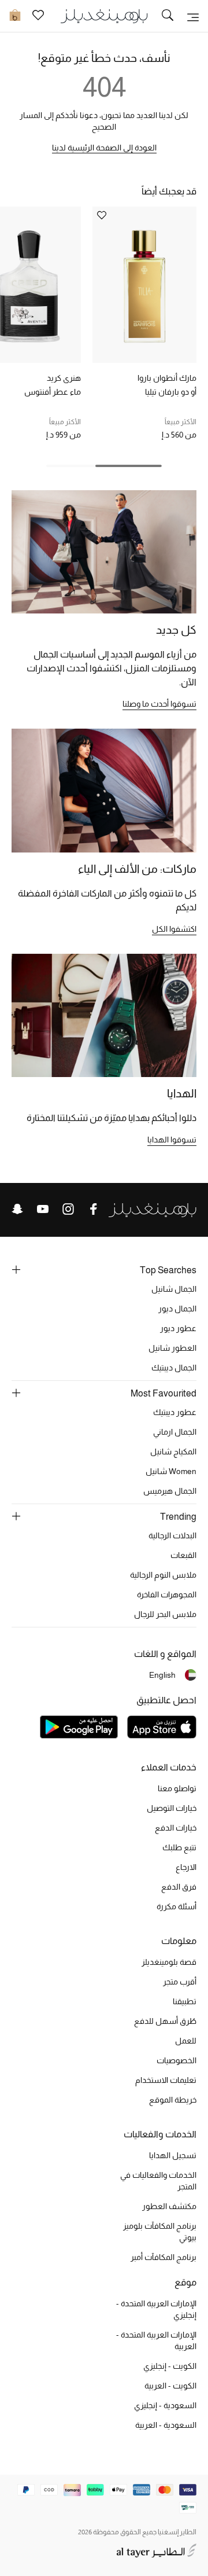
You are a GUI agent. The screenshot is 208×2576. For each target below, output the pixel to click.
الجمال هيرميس (170, 1491)
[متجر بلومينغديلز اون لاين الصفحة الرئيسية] (104, 15)
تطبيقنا (185, 2001)
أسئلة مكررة (177, 1906)
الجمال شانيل (174, 1289)
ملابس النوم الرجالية (163, 1575)
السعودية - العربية (166, 2425)
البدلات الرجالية (172, 1535)
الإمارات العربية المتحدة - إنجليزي (156, 2309)
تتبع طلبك (179, 1847)
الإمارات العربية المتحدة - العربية (156, 2340)
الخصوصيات (177, 2060)
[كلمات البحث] (168, 16)
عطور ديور (178, 1328)
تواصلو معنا (177, 1788)
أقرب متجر (180, 1982)
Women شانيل (171, 1471)
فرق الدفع (179, 1887)
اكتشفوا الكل (174, 929)
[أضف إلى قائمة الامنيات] (102, 216)
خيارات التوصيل (172, 1808)
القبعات (183, 1555)
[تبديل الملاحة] (193, 16)
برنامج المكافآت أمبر (164, 2257)
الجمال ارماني (175, 1432)
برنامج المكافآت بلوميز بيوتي (160, 2232)
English (162, 1675)
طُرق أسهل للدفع (165, 2021)
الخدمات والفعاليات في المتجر (158, 2181)
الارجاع (186, 1867)
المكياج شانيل (173, 1451)
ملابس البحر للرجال (165, 1614)
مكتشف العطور (169, 2206)
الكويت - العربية (170, 2386)
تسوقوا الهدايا (172, 1140)
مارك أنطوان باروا (167, 378)
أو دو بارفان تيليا (171, 392)
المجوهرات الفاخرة (167, 1594)
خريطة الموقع (173, 2100)
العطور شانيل (172, 1348)
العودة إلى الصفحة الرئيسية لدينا (104, 148)
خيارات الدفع (176, 1828)
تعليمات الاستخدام (166, 2080)
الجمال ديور (177, 1309)
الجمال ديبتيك (174, 1368)
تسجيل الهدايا (173, 2155)
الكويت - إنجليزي (170, 2366)
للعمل (186, 2041)
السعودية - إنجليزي (165, 2405)
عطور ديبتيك (175, 1412)
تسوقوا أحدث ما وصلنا (159, 704)
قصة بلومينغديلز (169, 1962)
